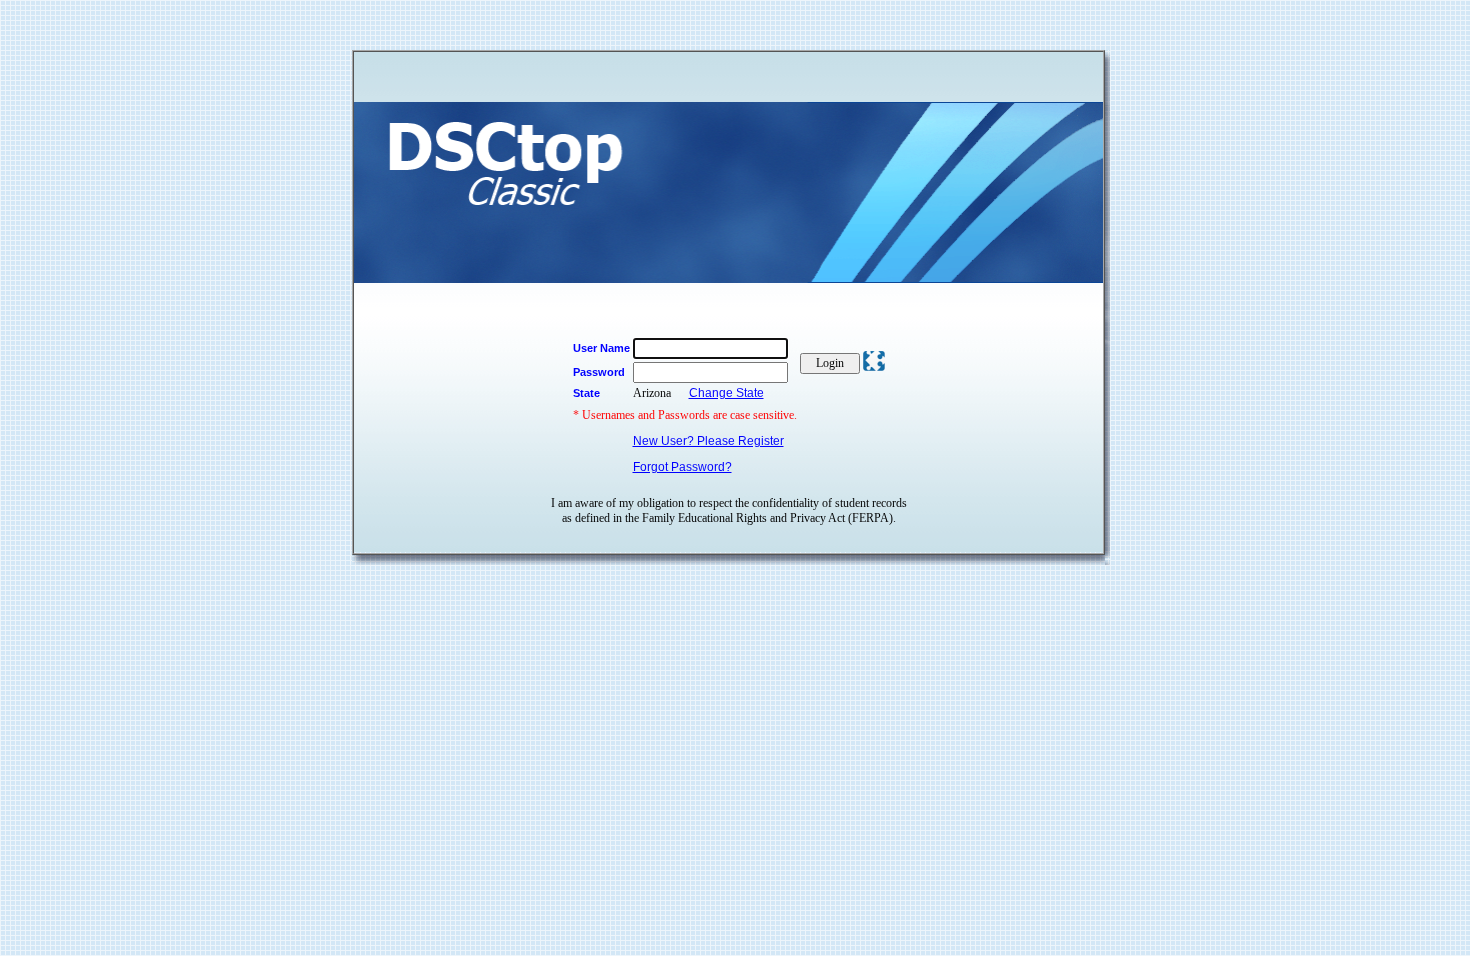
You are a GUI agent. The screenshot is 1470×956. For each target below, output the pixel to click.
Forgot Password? (682, 467)
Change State (726, 393)
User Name (601, 348)
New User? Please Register (708, 441)
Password (599, 372)
